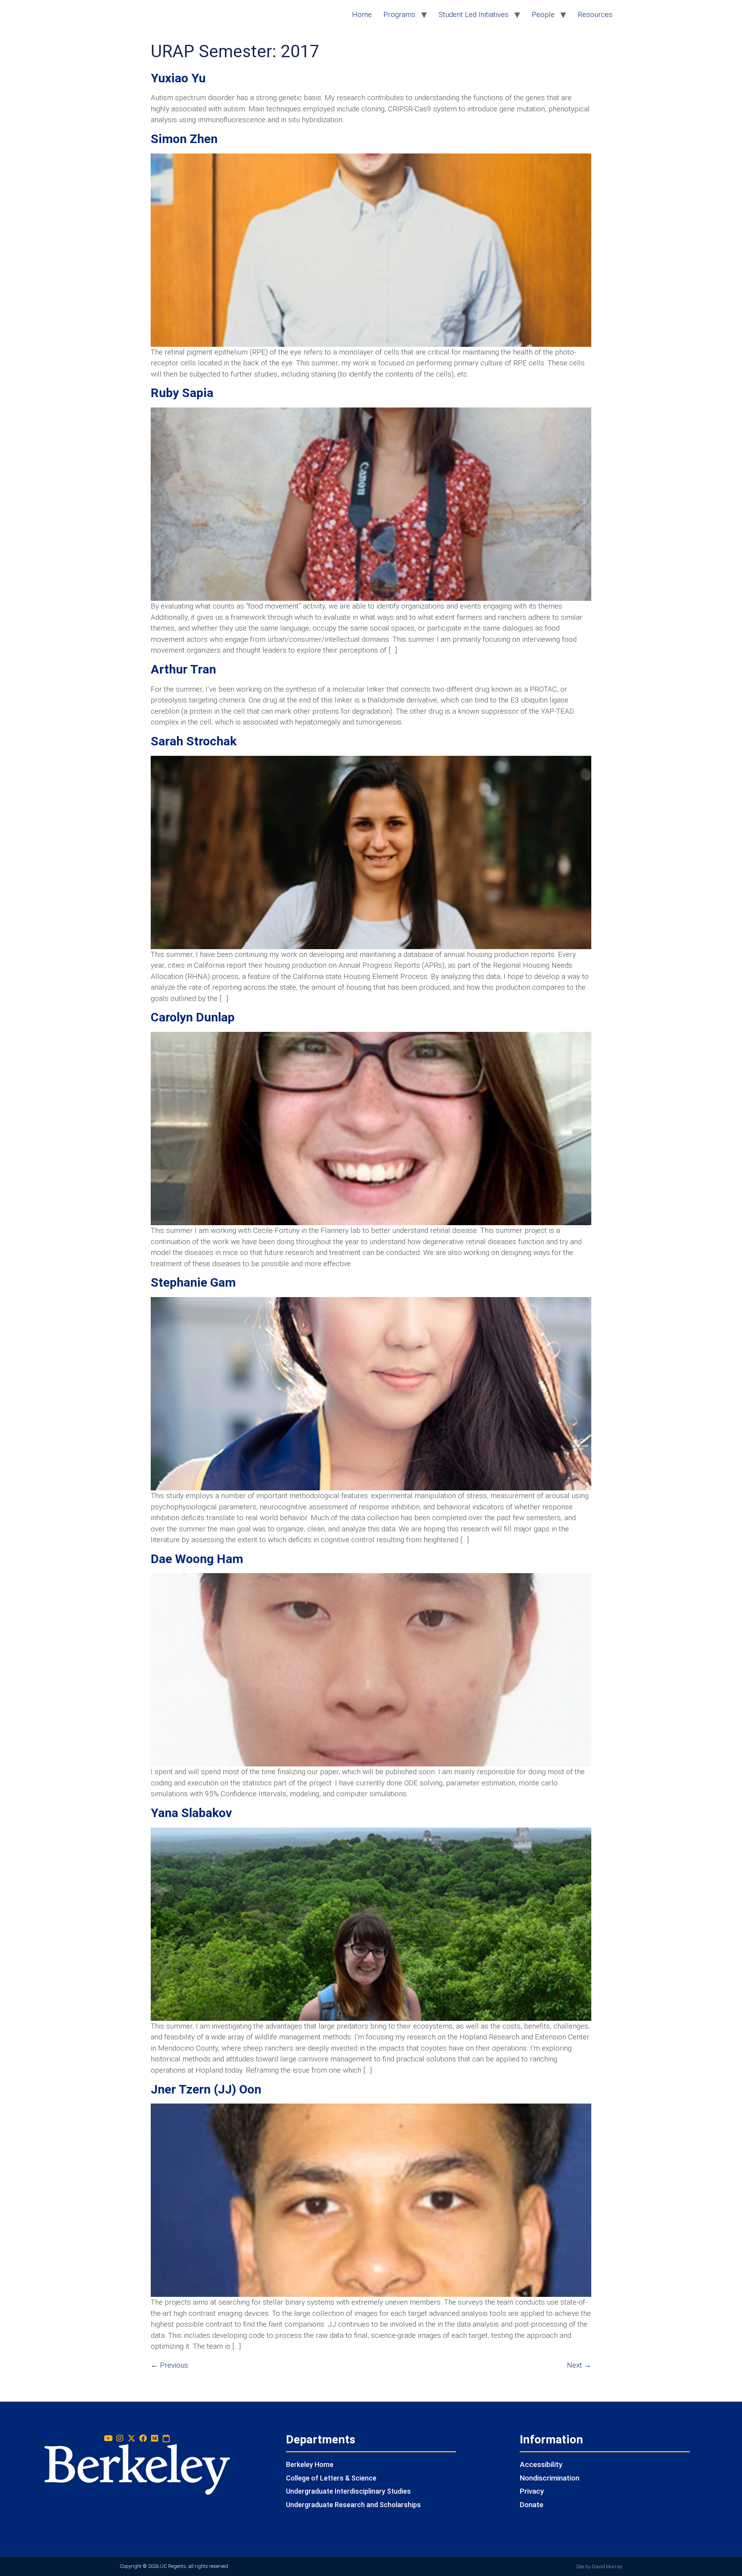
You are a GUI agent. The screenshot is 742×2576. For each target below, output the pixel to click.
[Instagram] (120, 2438)
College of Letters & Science (331, 2478)
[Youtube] (108, 2438)
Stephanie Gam (193, 1282)
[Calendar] (166, 2438)
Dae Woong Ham (197, 1559)
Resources (595, 14)
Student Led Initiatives (474, 14)
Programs (399, 14)
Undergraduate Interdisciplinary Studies (348, 2491)
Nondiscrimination (550, 2478)
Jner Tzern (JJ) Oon (206, 2089)
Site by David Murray (599, 2567)
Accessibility (541, 2464)
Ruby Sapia (182, 393)
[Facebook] (143, 2438)
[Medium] (155, 2438)
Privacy (532, 2491)
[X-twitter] (131, 2438)
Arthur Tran (183, 669)
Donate (532, 2505)
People (543, 14)
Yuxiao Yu (178, 78)
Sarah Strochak (194, 741)
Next (579, 2365)
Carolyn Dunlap (193, 1017)
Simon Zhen (184, 139)
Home (362, 14)
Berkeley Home (310, 2464)
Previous (169, 2365)
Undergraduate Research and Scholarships (353, 2505)
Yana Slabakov (191, 1813)
